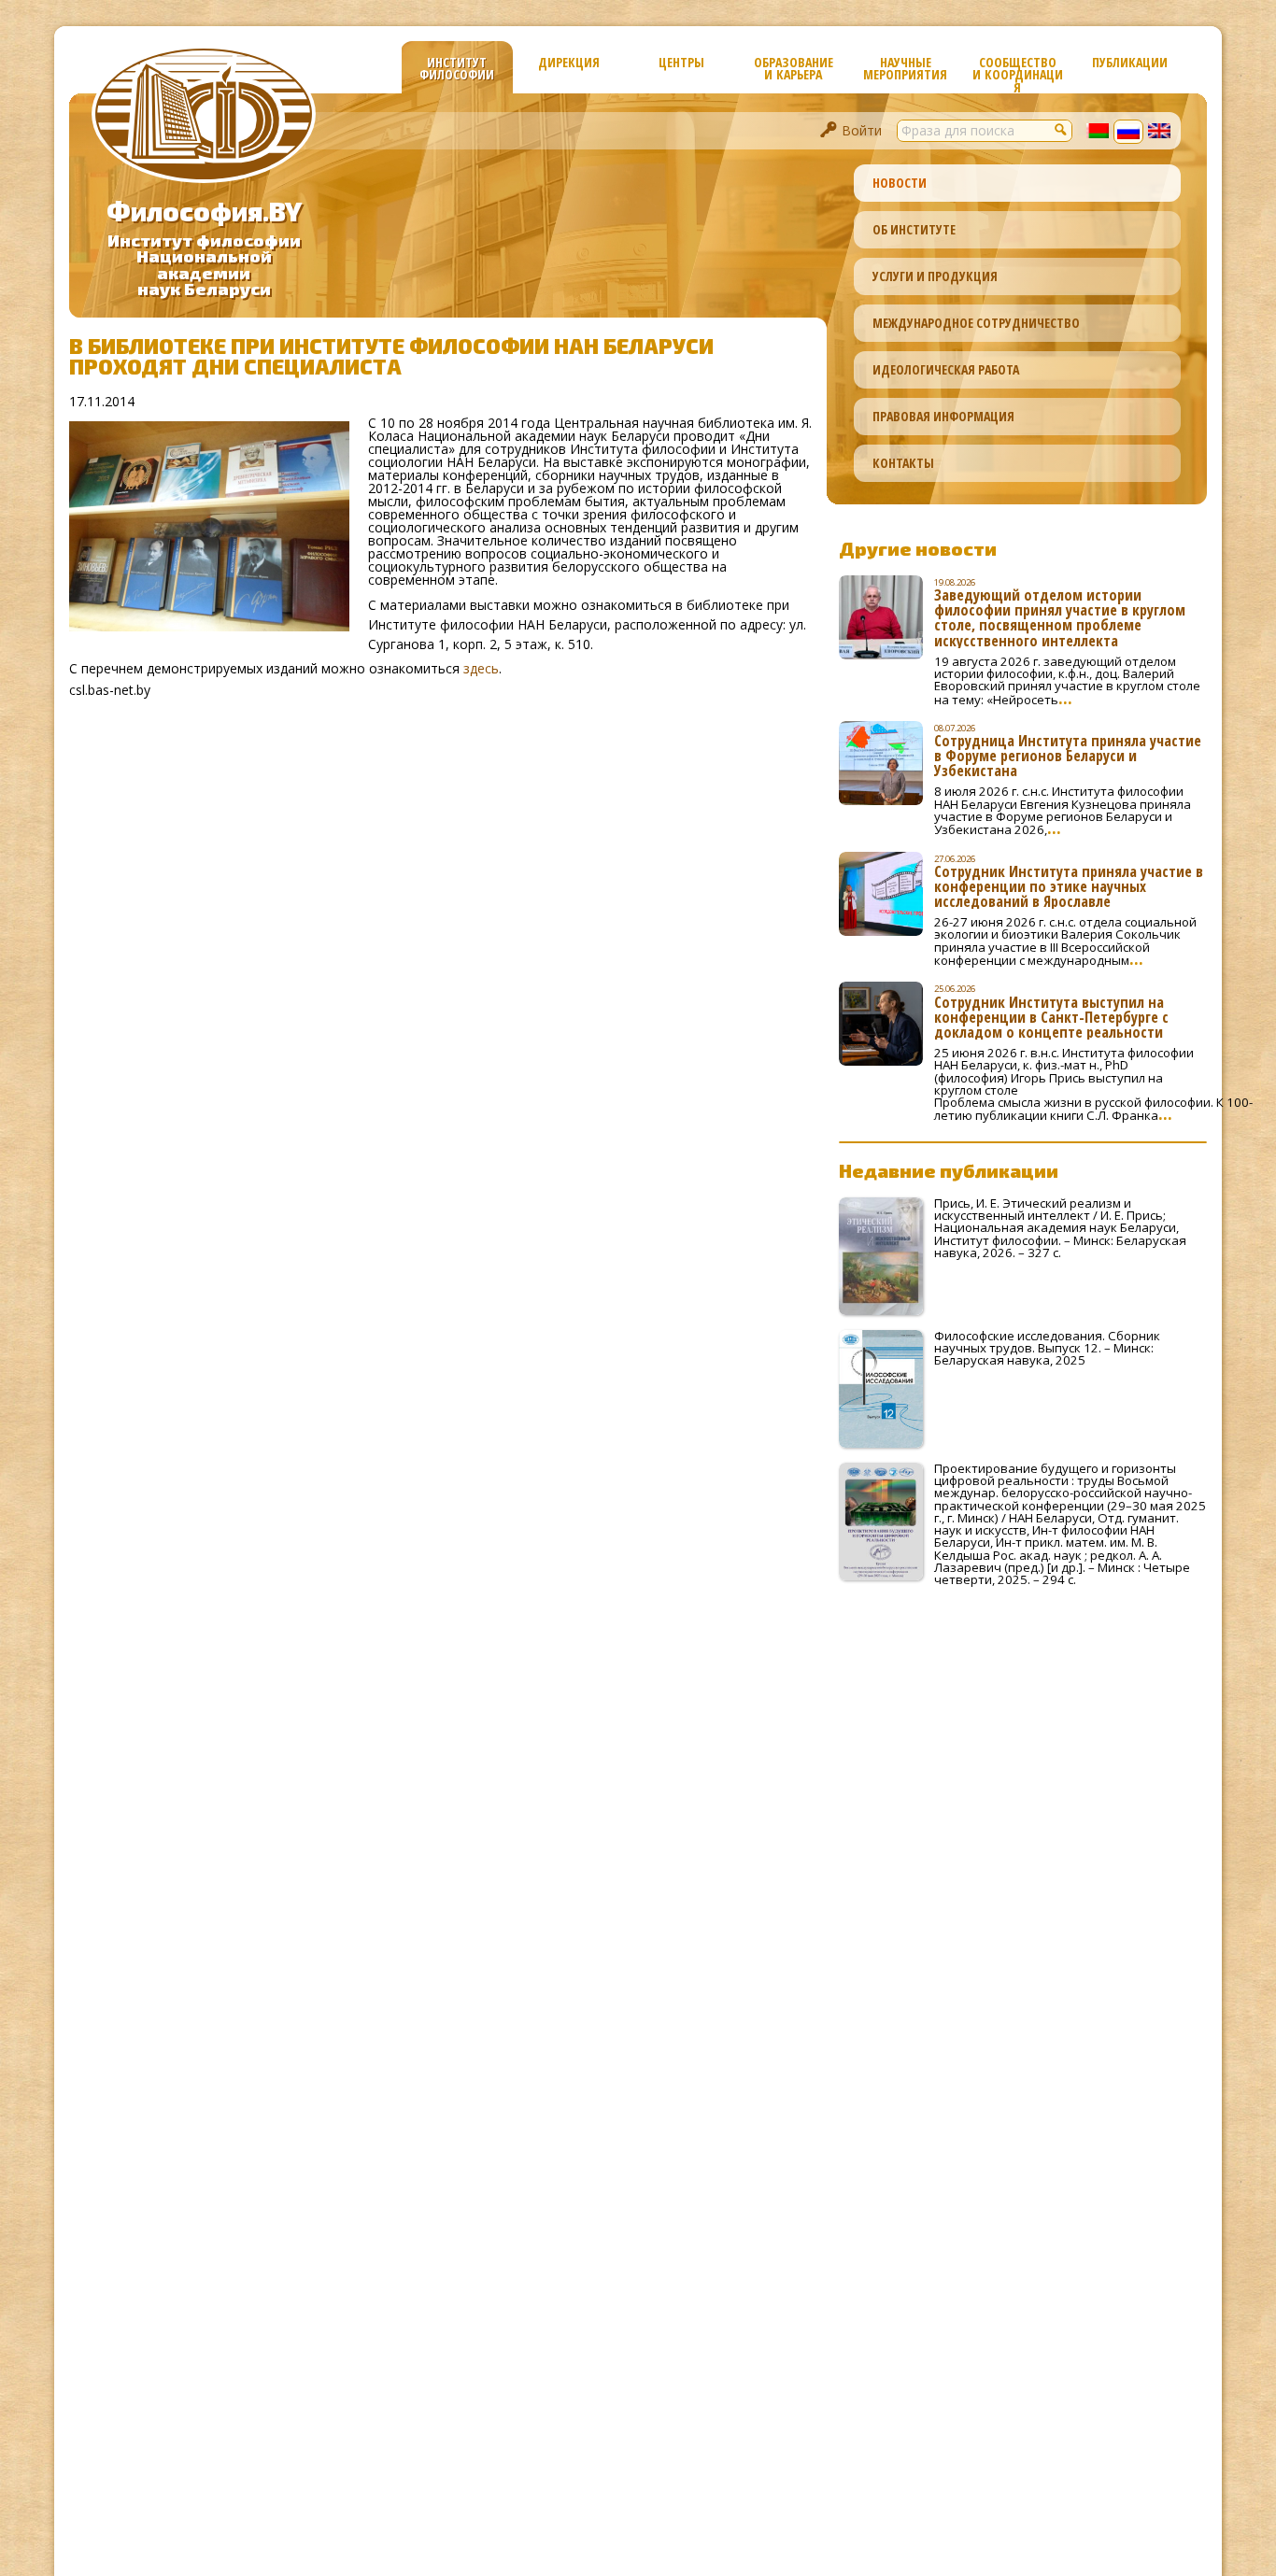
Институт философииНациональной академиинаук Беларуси (204, 265)
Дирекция (569, 62)
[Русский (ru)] (1128, 134)
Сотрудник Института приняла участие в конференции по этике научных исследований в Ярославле (1069, 886)
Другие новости (918, 548)
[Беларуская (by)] (1098, 133)
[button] (1061, 129)
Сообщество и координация (1018, 73)
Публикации (1130, 62)
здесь (481, 668)
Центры (681, 62)
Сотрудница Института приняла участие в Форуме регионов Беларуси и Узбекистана (1068, 756)
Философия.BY (204, 211)
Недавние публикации (949, 1170)
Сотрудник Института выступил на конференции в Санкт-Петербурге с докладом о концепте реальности (1051, 1017)
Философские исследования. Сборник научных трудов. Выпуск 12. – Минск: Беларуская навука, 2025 (1047, 1348)
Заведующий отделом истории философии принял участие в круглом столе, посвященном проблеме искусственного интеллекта (1060, 617)
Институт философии (457, 68)
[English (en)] (1159, 133)
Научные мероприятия (905, 68)
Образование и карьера (794, 68)
